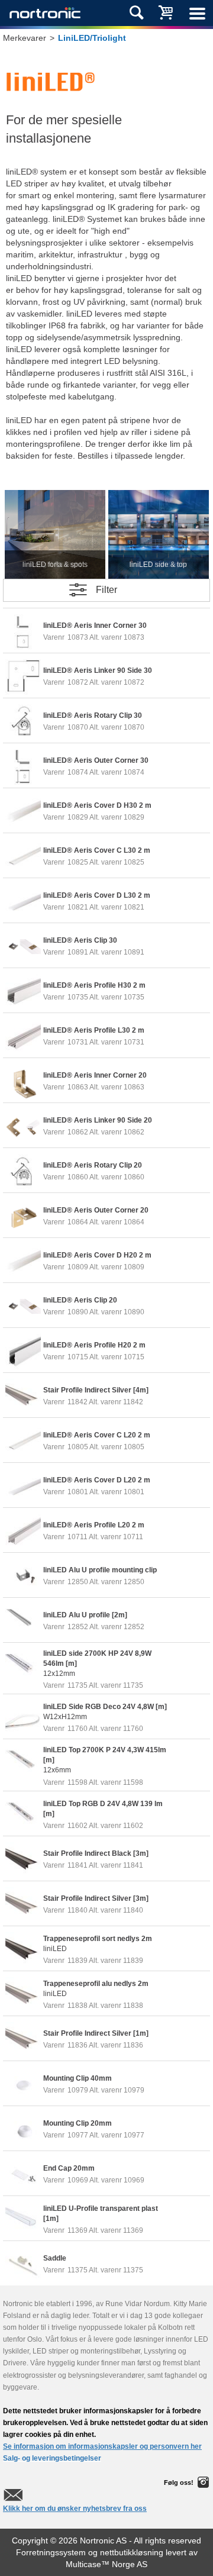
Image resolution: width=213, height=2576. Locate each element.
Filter (106, 590)
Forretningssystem (51, 2552)
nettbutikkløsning (132, 2552)
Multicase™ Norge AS (106, 2564)
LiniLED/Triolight (92, 38)
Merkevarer (25, 38)
